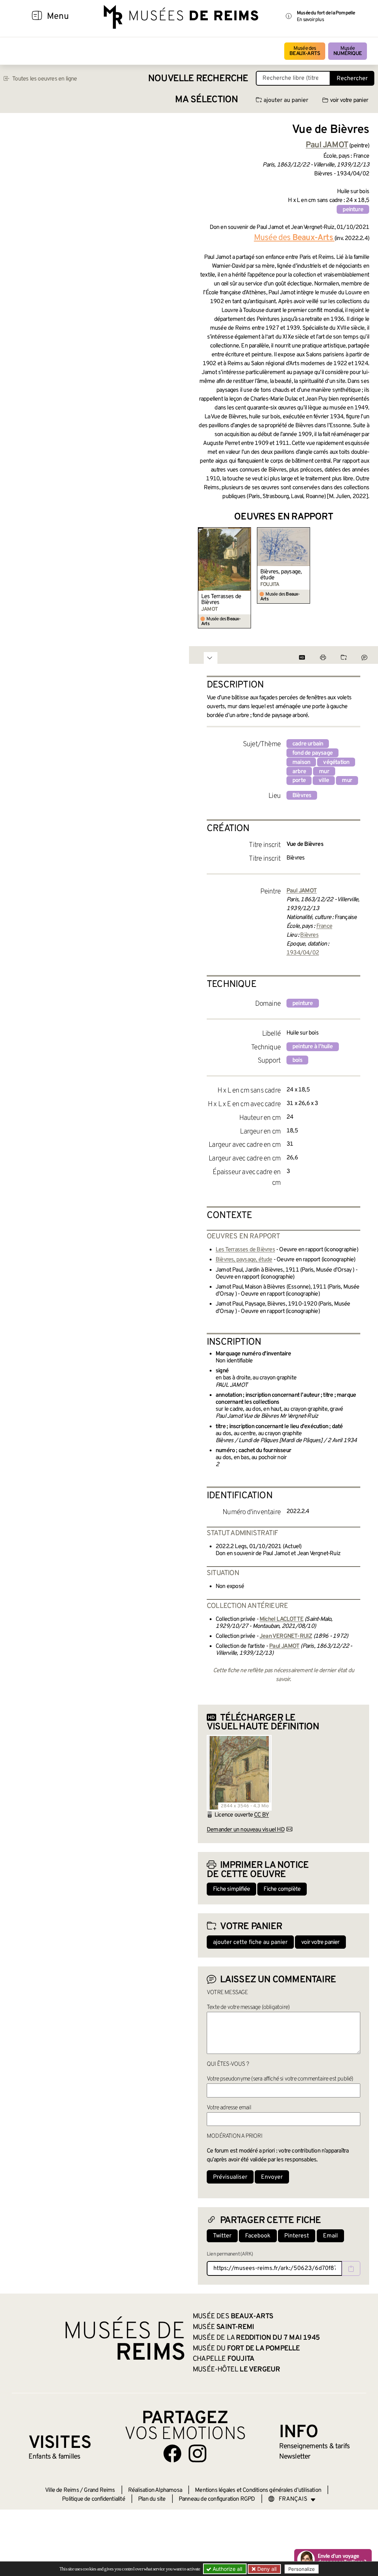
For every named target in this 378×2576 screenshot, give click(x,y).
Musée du (246, 2349)
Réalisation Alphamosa (155, 2490)
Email (330, 2236)
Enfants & (54, 2457)
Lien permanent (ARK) (230, 2254)
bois (297, 1060)
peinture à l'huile (313, 1047)
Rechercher (352, 79)
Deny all (266, 2569)
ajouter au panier (286, 100)
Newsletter (295, 2457)
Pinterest (297, 2236)
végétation (336, 762)
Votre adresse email (229, 2108)
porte (299, 781)
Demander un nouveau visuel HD (246, 1830)
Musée (348, 51)
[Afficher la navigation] (37, 17)
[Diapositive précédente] (204, 578)
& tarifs (315, 2446)
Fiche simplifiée (231, 1889)
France (324, 926)
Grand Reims (99, 2490)
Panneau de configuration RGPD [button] (217, 2499)
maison (301, 762)
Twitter (222, 2236)
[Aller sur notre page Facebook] (172, 2453)
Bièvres (302, 796)
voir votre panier (349, 100)
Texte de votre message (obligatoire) (248, 2007)
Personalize (302, 2569)
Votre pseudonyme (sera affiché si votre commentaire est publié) (280, 2079)
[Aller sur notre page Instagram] (197, 2453)
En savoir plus (310, 20)
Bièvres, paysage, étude (281, 575)
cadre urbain (308, 744)
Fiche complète (282, 1889)
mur (324, 772)
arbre (299, 772)
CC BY (261, 1815)
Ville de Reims (62, 2490)
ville (324, 781)
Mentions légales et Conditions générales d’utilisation (258, 2490)
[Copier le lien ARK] (351, 2268)
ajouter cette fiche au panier (250, 1942)
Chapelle (224, 2359)
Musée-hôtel (236, 2370)
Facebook (258, 2236)
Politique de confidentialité (94, 2499)
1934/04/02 (303, 953)
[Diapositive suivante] (363, 578)
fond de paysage (312, 753)
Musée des (305, 51)
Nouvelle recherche (198, 79)
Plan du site (152, 2499)
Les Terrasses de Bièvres (221, 600)
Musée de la (256, 2338)
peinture (353, 210)
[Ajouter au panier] (246, 532)
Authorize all (227, 2569)
